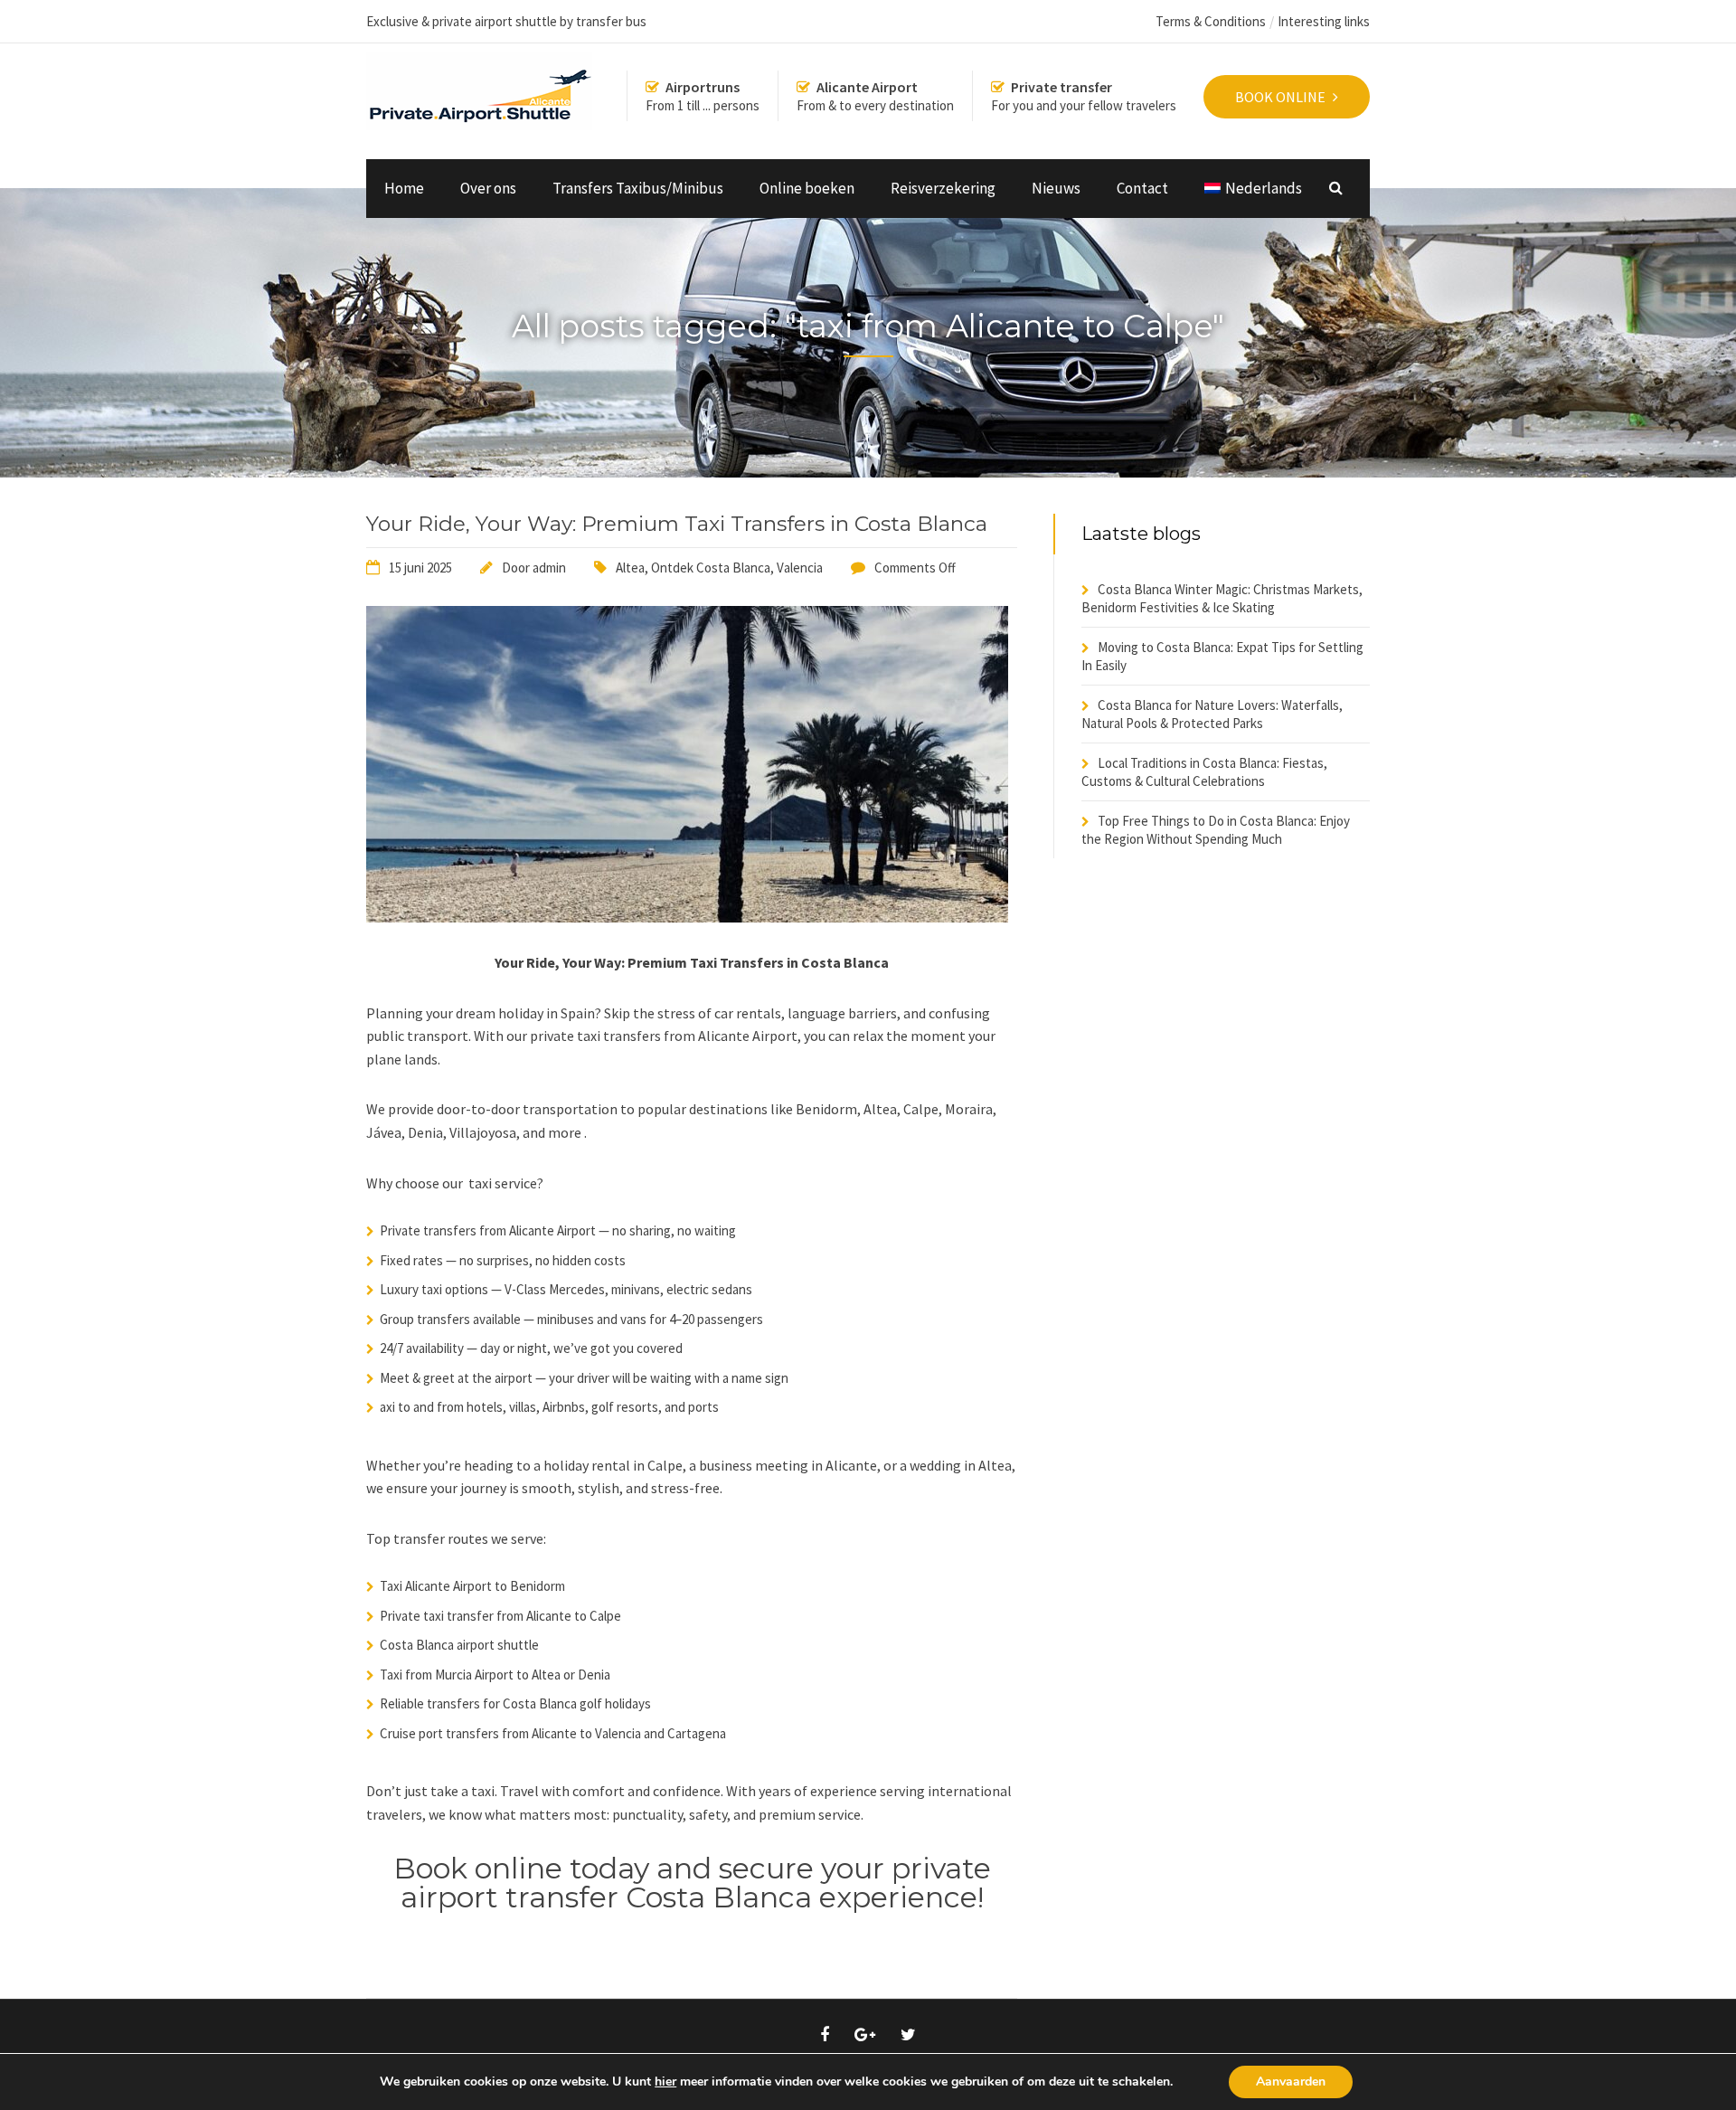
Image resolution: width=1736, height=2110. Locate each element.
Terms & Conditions (1211, 21)
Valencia (800, 568)
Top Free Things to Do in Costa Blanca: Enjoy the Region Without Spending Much (1216, 830)
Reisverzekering (943, 188)
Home (404, 188)
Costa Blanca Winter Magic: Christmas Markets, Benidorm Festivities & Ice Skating (1222, 598)
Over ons (488, 188)
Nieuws (1056, 188)
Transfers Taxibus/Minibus (638, 188)
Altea (630, 568)
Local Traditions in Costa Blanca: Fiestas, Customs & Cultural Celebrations (1204, 772)
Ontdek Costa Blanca (711, 568)
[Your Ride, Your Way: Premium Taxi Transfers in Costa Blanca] (687, 917)
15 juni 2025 (420, 568)
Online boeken (807, 188)
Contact (1142, 188)
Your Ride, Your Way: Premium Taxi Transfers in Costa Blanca (677, 524)
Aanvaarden (1291, 2082)
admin (549, 568)
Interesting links (1324, 21)
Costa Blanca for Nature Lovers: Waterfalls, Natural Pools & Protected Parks (1212, 714)
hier (665, 2082)
